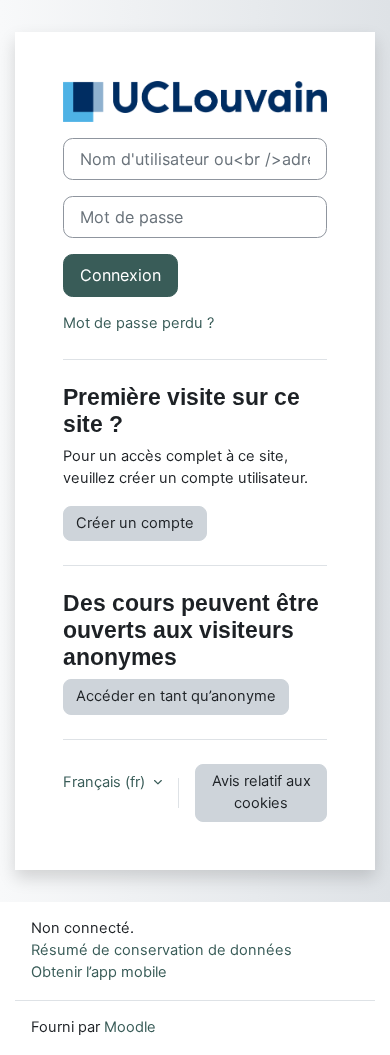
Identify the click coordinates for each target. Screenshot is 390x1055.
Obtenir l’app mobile (99, 972)
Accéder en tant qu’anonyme (176, 696)
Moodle (130, 1027)
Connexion (120, 275)
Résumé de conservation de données (161, 950)
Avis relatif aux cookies (261, 792)
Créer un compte (135, 523)
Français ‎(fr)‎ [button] (106, 782)
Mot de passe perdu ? (138, 323)
